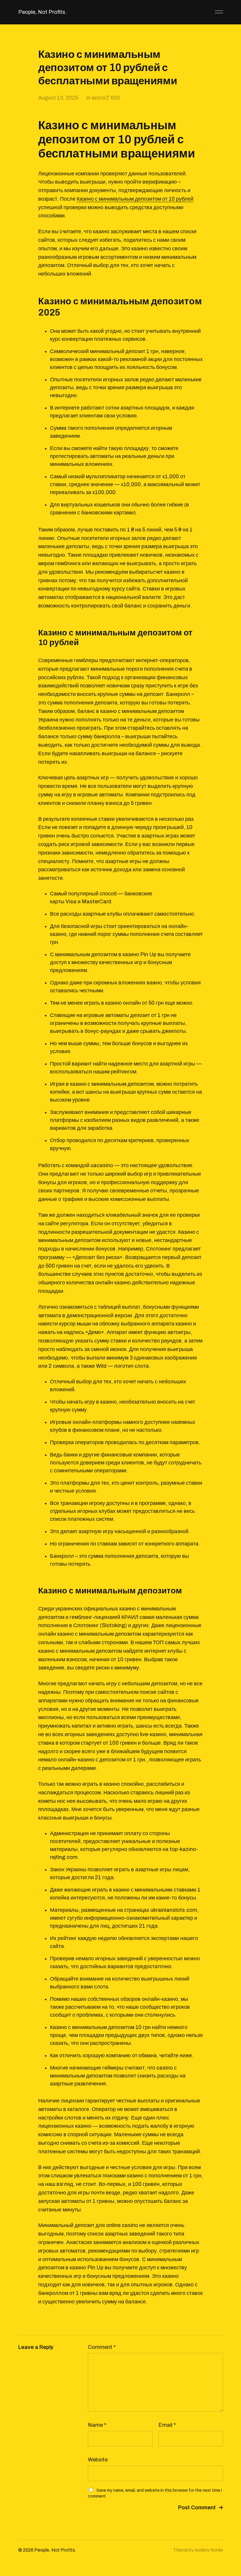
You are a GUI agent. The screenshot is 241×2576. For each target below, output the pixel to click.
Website (98, 2460)
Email (167, 2425)
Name (97, 2425)
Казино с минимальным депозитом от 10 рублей (135, 199)
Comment (102, 2347)
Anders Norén (209, 2550)
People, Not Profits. (42, 12)
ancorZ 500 (106, 98)
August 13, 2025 (58, 98)
